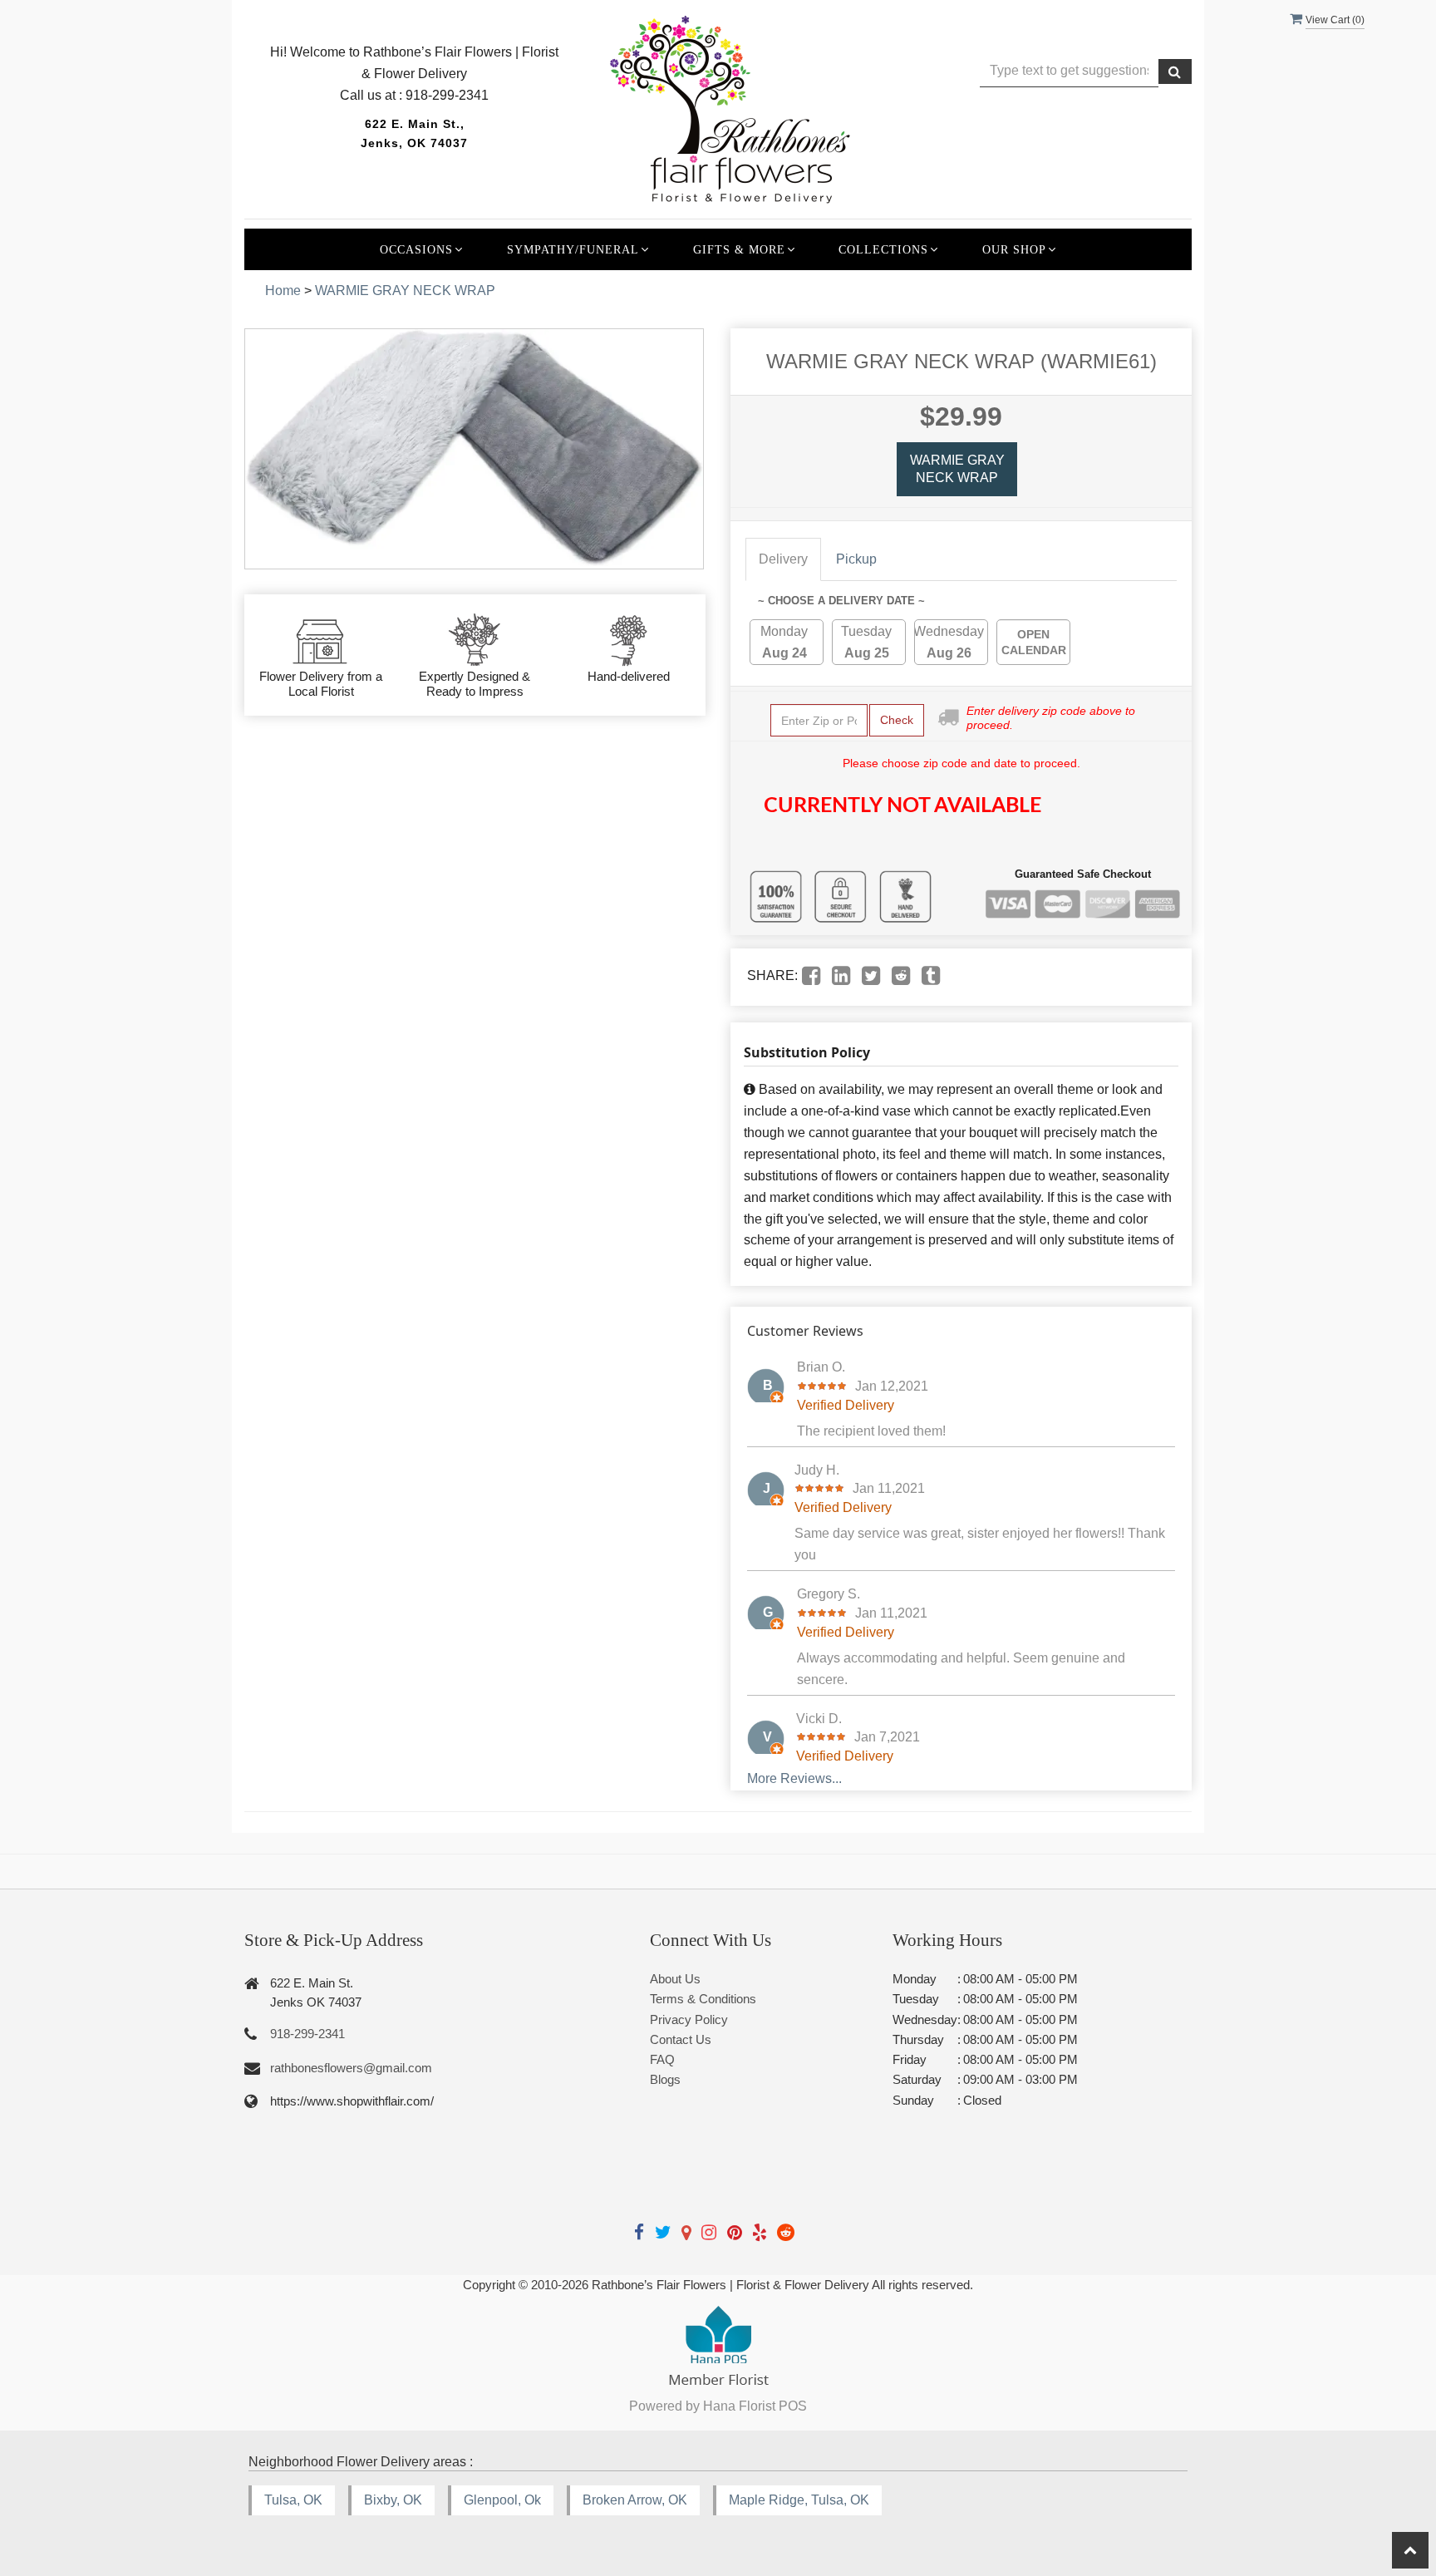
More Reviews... (794, 1778)
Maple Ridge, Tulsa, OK (799, 2500)
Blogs (665, 2079)
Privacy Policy (689, 2019)
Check (897, 720)
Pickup (856, 559)
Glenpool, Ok (502, 2500)
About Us (675, 1979)
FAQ (662, 2059)
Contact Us (681, 2039)
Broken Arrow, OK (635, 2500)
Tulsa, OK (293, 2500)
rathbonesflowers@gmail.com (351, 2068)
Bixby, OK (393, 2500)
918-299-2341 (307, 2034)
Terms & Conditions (703, 1999)
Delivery (783, 559)
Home (283, 291)
